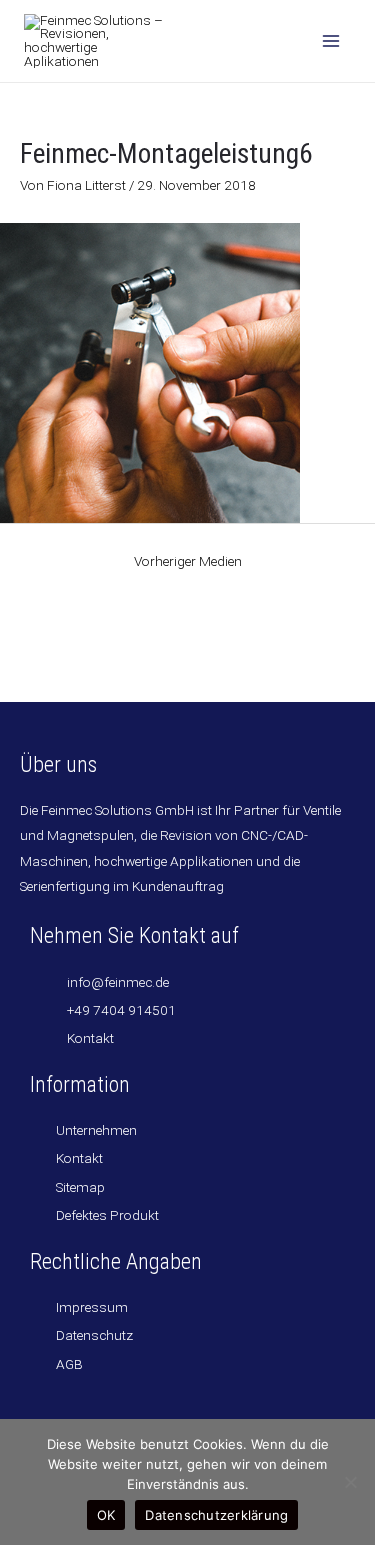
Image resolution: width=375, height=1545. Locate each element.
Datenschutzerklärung (216, 1515)
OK (106, 1515)
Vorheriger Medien (188, 561)
